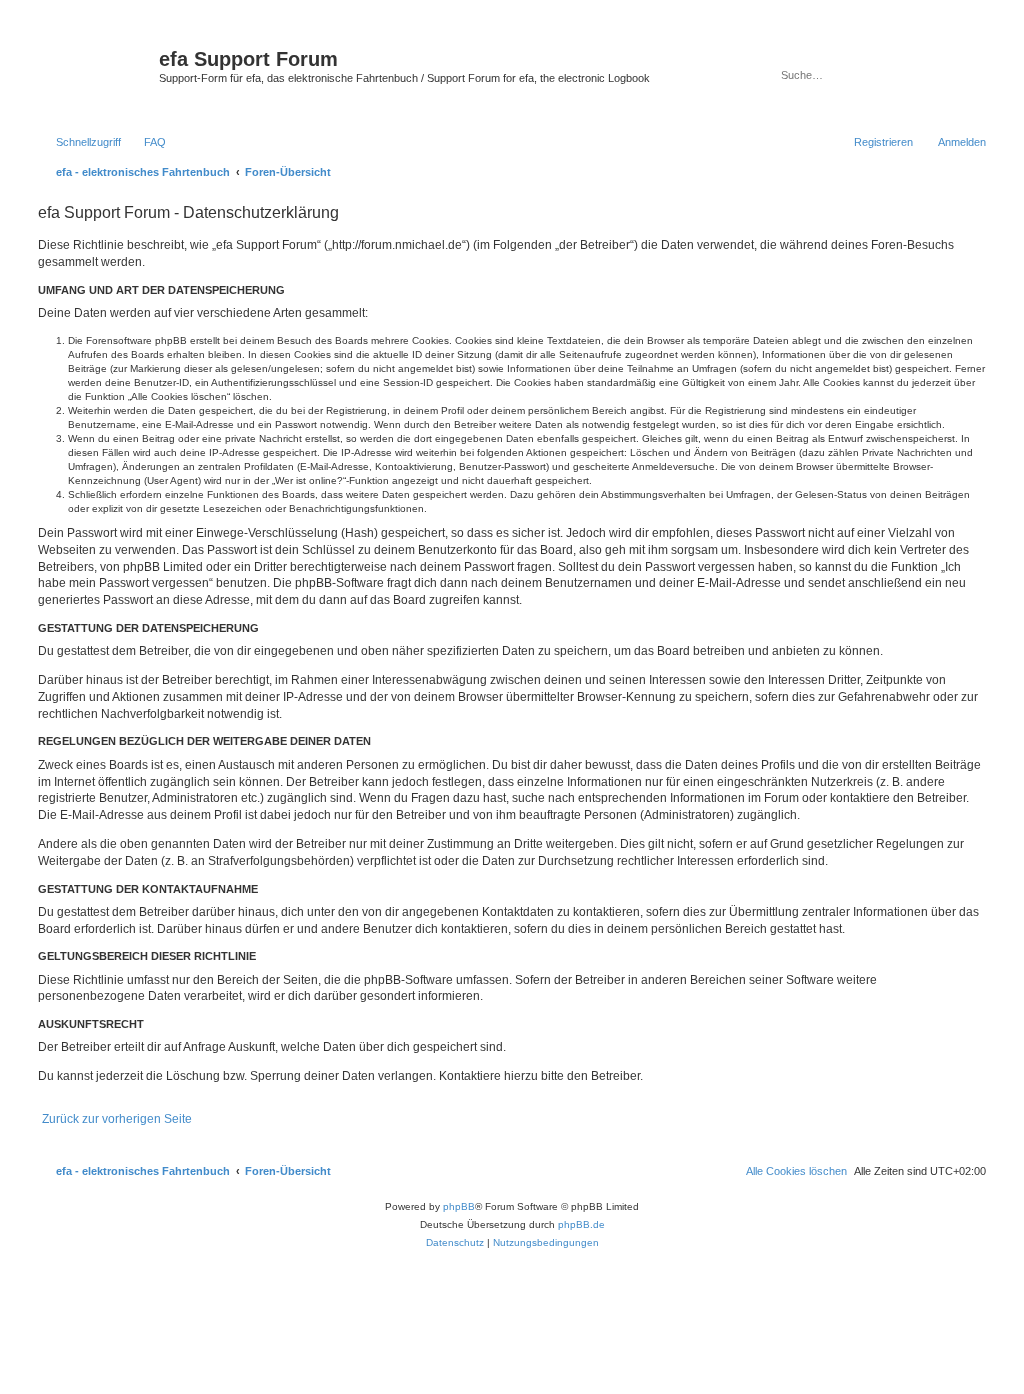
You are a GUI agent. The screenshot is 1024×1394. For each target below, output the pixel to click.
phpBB (459, 1206)
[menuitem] (146, 142)
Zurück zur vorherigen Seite (117, 1119)
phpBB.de (581, 1224)
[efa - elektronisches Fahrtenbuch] (96, 74)
